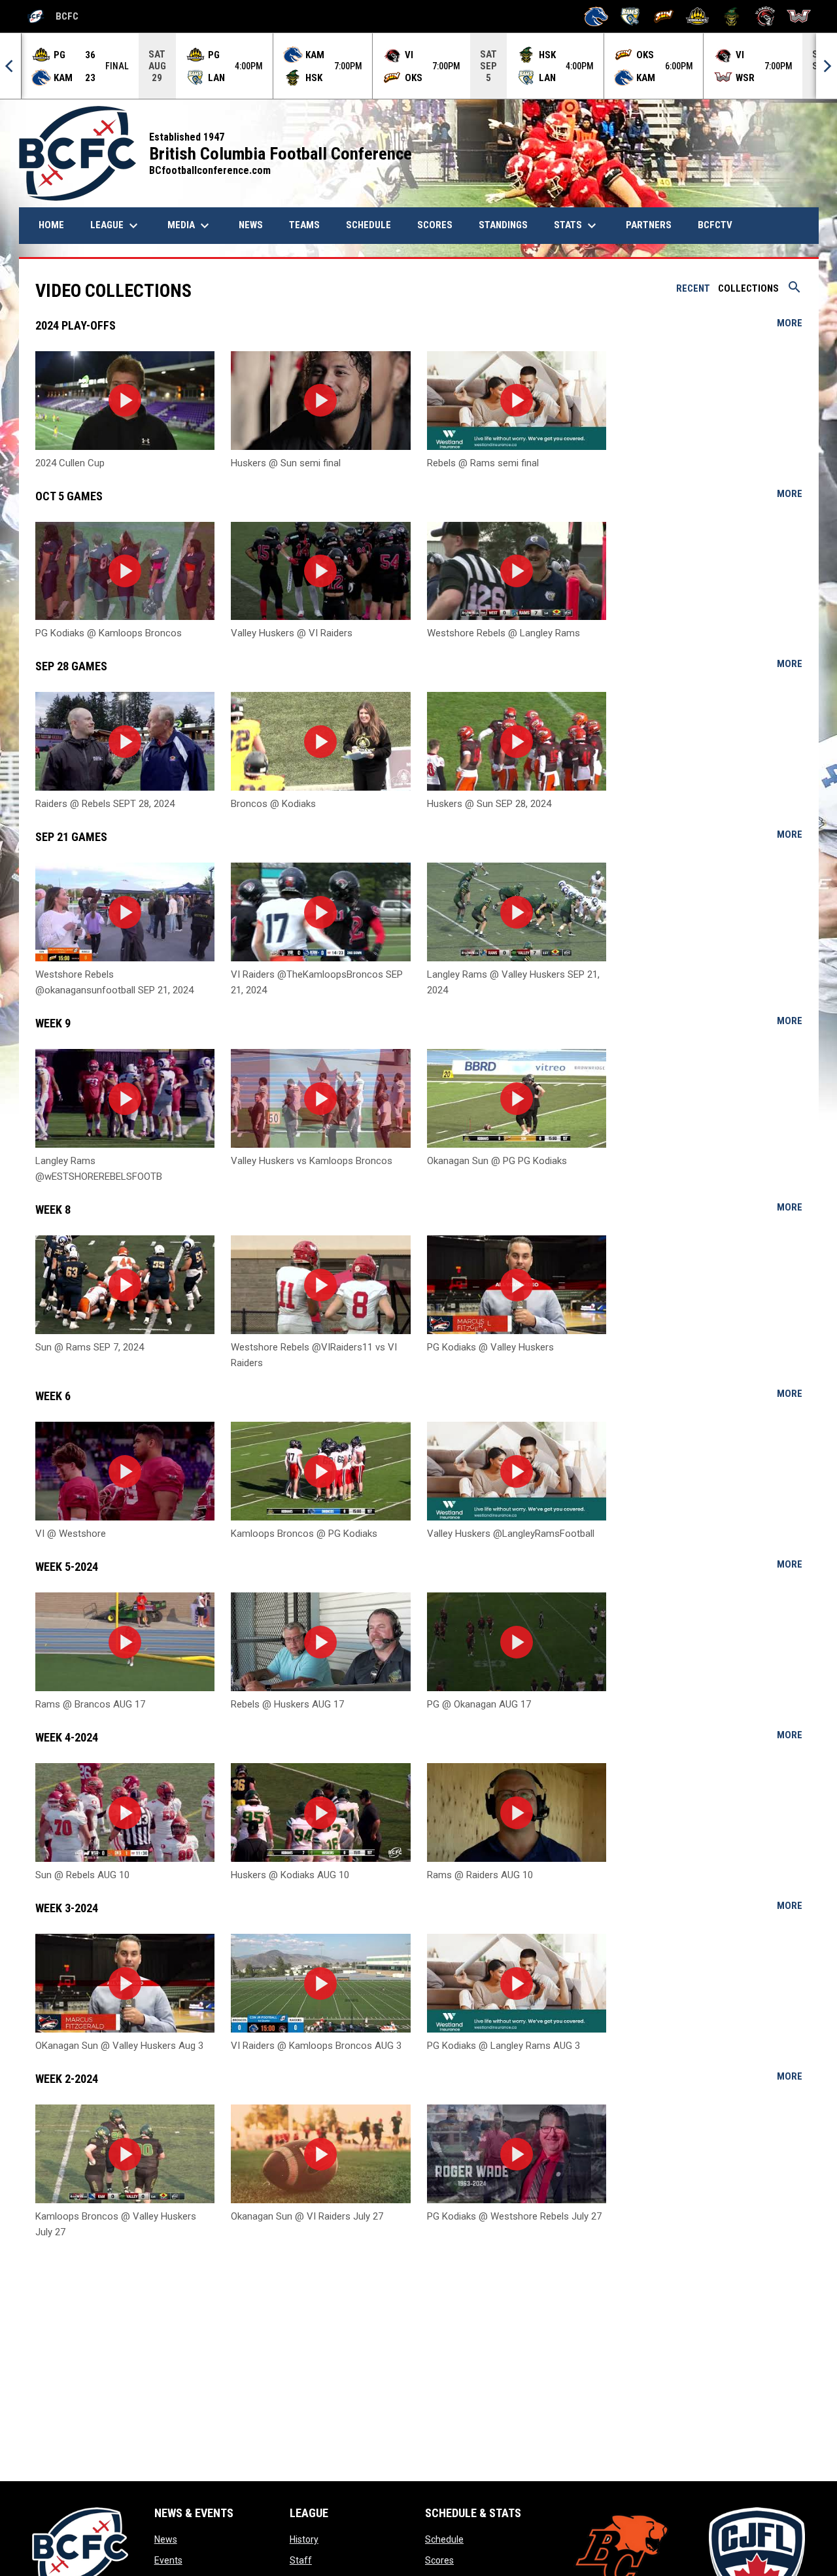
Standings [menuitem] (503, 225)
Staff (301, 2560)
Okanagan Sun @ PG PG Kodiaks (497, 1161)
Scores (439, 2560)
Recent (693, 288)
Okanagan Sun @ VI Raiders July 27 (307, 2216)
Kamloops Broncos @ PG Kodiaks (304, 1534)
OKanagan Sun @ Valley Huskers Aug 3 (119, 2046)
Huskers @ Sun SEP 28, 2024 (489, 804)
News (166, 2539)
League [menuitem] (116, 226)
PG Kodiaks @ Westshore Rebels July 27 (514, 2216)
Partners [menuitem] (649, 225)
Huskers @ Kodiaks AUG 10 (290, 1875)
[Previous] (10, 66)
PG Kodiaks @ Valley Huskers (490, 1347)
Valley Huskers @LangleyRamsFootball (511, 1534)
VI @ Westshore (71, 1534)
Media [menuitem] (190, 226)
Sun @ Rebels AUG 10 (82, 1875)
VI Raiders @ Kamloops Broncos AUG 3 (316, 2046)
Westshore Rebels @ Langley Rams (504, 633)
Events (168, 2560)
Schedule (444, 2539)
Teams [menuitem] (304, 225)
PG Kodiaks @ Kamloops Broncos (109, 633)
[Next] (827, 66)
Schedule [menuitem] (368, 225)
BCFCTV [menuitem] (715, 225)
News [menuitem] (256, 225)
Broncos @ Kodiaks (273, 804)
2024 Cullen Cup (70, 463)
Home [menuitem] (51, 225)
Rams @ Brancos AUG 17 (90, 1704)
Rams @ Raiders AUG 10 (480, 1875)
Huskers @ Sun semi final (286, 463)
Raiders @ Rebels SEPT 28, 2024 (105, 804)
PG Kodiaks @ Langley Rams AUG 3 (504, 2046)
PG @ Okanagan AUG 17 (479, 1704)
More (790, 323)
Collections (748, 288)
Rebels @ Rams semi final (483, 463)
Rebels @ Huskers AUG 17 (287, 1704)
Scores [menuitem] (435, 225)
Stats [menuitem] (577, 226)
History (304, 2539)
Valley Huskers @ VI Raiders (292, 633)
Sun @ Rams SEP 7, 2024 (90, 1347)
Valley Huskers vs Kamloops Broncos (312, 1161)
